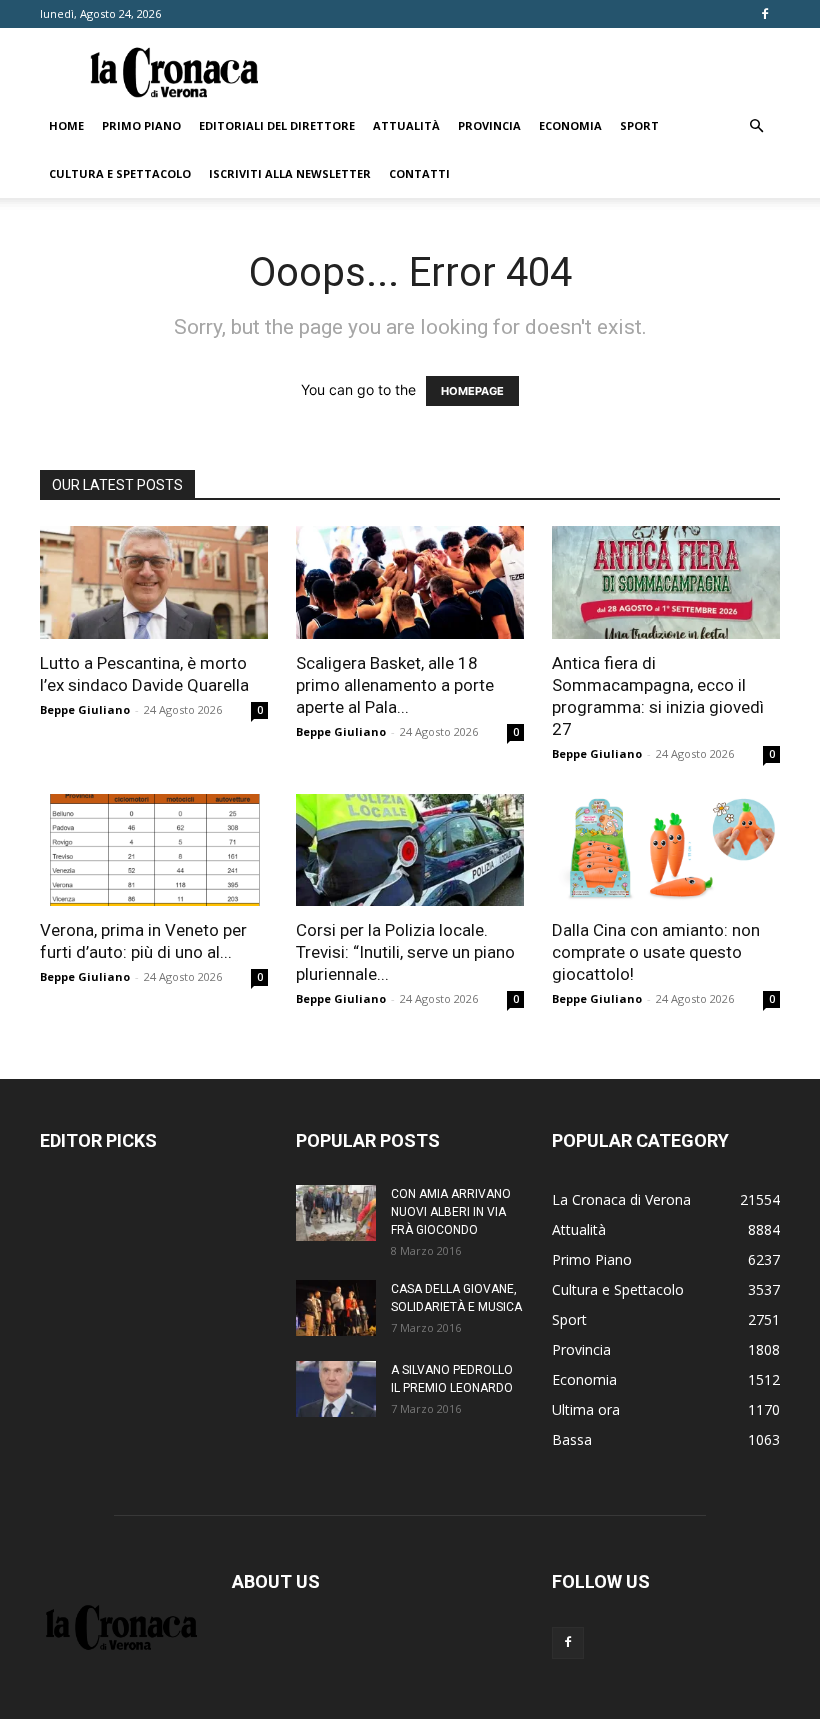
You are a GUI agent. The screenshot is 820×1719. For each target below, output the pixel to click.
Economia (570, 125)
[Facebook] (765, 14)
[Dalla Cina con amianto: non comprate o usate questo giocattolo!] (666, 850)
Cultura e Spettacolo (120, 173)
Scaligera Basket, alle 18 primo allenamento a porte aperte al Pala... (395, 685)
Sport (639, 125)
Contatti (419, 173)
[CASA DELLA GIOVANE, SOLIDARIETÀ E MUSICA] (336, 1308)
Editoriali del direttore (277, 125)
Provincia (489, 125)
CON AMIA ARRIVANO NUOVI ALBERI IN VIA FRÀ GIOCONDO (451, 1212)
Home (66, 125)
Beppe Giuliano (85, 709)
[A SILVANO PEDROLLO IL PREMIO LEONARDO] (336, 1389)
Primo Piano (141, 125)
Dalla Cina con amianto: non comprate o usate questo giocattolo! (656, 952)
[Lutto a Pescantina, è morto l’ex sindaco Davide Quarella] (154, 582)
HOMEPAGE (472, 391)
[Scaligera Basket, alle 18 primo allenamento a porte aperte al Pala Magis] (410, 582)
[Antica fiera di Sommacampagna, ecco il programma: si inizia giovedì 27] (666, 582)
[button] (756, 126)
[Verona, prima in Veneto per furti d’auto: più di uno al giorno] (154, 850)
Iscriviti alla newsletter (290, 173)
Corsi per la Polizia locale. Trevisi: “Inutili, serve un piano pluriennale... (405, 952)
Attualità (406, 125)
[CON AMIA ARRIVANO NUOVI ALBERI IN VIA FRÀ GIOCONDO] (336, 1213)
